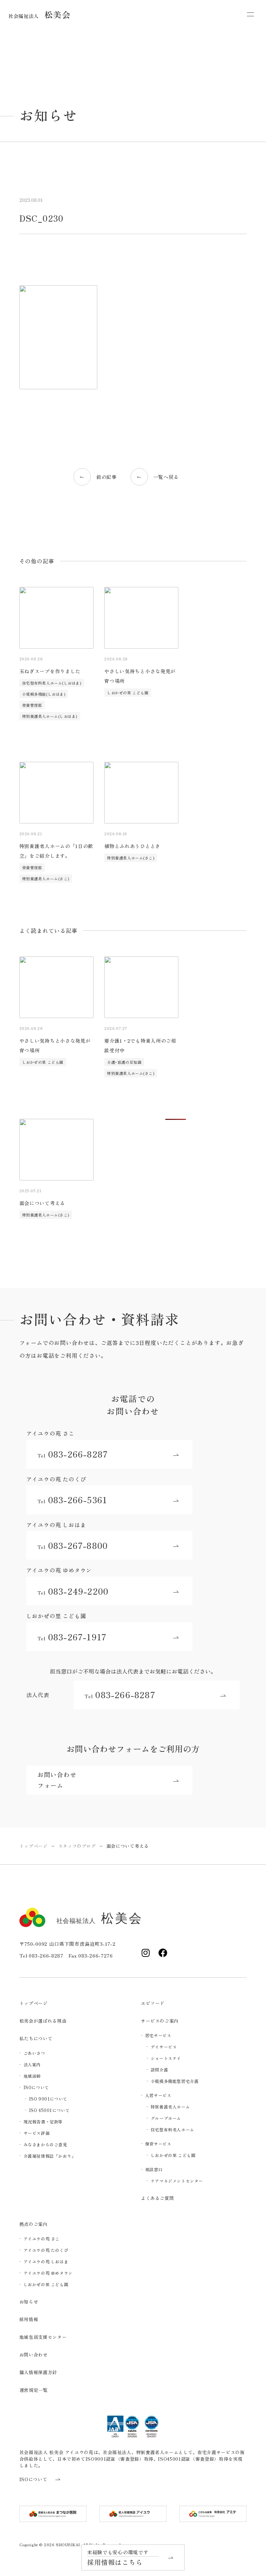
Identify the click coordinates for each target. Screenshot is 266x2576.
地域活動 (32, 2076)
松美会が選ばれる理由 (43, 2021)
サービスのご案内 (160, 2021)
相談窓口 (154, 2169)
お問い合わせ (34, 2355)
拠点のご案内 (34, 2224)
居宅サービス (158, 2035)
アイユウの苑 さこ (42, 2239)
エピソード (153, 2003)
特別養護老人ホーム (170, 2107)
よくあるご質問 (158, 2198)
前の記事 (107, 477)
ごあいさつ (34, 2053)
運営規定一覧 (34, 2390)
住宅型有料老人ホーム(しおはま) (52, 683)
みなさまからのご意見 (45, 2144)
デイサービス (164, 2047)
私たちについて (36, 2038)
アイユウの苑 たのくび (46, 2250)
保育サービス (158, 2144)
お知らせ (29, 2302)
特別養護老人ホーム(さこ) (46, 879)
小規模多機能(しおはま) (44, 694)
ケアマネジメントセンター (177, 2181)
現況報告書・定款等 (43, 2122)
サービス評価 (37, 2133)
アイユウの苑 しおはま (46, 2261)
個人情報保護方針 (38, 2372)
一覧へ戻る (166, 477)
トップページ (34, 2003)
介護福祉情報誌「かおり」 (50, 2156)
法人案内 (32, 2064)
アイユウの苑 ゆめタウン (48, 2273)
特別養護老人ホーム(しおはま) (50, 716)
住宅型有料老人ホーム (172, 2129)
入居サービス (158, 2095)
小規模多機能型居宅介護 (175, 2081)
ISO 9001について (48, 2099)
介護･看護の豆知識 (124, 1062)
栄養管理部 (32, 705)
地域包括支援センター (43, 2337)
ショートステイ (166, 2058)
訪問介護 (159, 2070)
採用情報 (29, 2319)
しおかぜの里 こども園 (128, 693)
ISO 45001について (50, 2110)
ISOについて (36, 2087)
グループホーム (166, 2118)
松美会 (39, 14)
